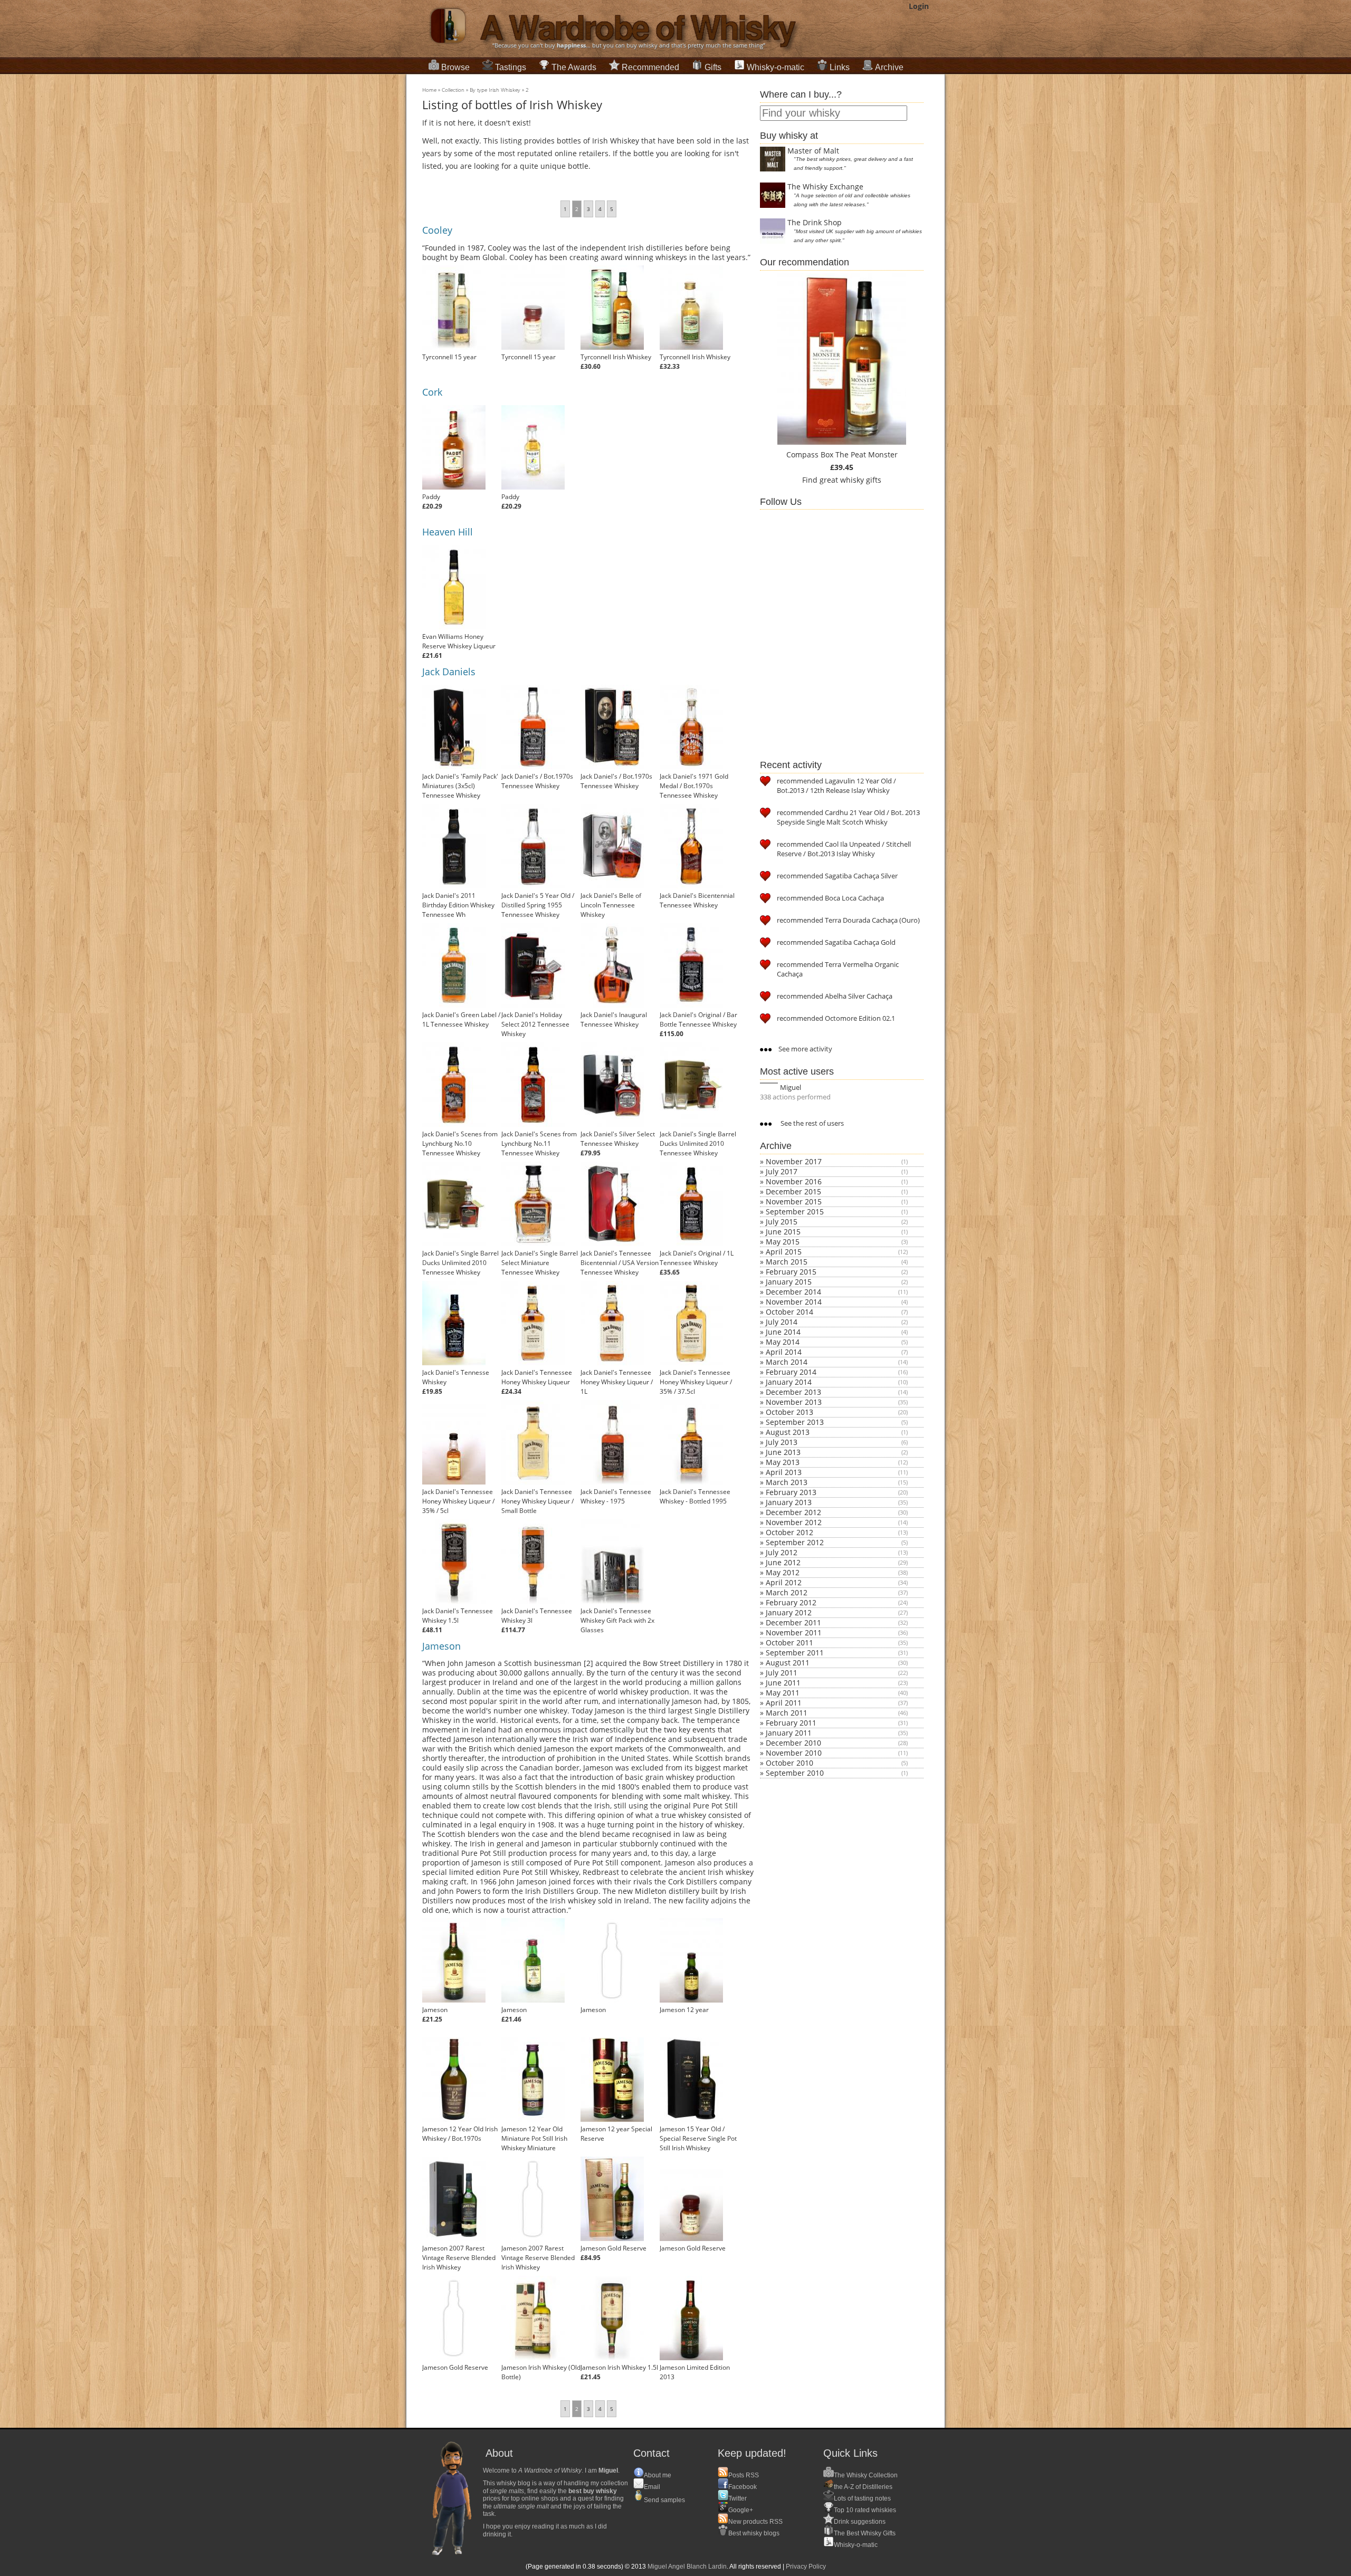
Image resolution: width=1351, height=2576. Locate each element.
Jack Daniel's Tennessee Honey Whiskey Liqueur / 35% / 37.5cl (696, 1382)
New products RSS (755, 2522)
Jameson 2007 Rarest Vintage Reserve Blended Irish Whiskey (459, 2258)
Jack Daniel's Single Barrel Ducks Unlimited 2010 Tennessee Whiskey (698, 1143)
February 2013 (791, 1492)
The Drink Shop (815, 222)
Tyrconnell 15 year (449, 357)
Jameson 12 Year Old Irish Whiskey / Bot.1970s (460, 2134)
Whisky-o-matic (776, 67)
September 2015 (795, 1212)
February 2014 (791, 1372)
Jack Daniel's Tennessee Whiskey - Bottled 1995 (695, 1496)
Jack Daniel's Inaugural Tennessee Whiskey (614, 1019)
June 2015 (783, 1232)
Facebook (743, 2487)
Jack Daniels (449, 672)
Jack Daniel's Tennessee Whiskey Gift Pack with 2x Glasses (617, 1620)
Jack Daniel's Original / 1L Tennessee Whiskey (697, 1258)
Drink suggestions (860, 2522)
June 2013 (783, 1452)
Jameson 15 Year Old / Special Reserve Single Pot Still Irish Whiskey (698, 2138)
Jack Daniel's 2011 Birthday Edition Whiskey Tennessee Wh (458, 905)
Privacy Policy (806, 2567)
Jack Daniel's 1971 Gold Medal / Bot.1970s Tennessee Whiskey (694, 786)
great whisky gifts (850, 480)
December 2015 (793, 1191)
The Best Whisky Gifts (865, 2533)
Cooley (437, 230)
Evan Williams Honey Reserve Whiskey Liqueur (459, 641)
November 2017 (794, 1161)
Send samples (664, 2500)
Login (919, 6)
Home (429, 90)
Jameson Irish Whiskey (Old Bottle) (541, 2372)
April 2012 (784, 1582)
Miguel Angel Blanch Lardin (687, 2567)
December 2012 (793, 1512)
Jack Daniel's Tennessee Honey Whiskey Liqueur (537, 1377)
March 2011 (787, 1713)
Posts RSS (744, 2475)
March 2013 (787, 1482)
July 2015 (782, 1222)
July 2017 (782, 1171)
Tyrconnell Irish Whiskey (616, 357)
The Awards (574, 67)
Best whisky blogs (754, 2533)
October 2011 (789, 1643)
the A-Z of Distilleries (863, 2487)
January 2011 (789, 1733)
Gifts (713, 67)
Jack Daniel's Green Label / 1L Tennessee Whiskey (461, 1019)
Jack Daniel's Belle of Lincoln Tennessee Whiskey (611, 905)
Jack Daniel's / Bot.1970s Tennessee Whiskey (537, 781)
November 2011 (794, 1632)
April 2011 (784, 1703)
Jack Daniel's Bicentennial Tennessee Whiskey (697, 900)
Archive (889, 67)
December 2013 (793, 1392)
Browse (455, 67)
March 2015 (787, 1262)
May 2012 (783, 1572)
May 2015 (783, 1242)
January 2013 (789, 1502)
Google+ (741, 2510)
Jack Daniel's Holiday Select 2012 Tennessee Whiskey (535, 1024)
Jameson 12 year (684, 2010)
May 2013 (783, 1462)
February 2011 (791, 1723)
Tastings (511, 67)
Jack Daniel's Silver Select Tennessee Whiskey (618, 1139)
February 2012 (791, 1602)
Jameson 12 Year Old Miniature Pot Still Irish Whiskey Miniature (534, 2138)
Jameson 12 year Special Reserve (616, 2134)
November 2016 (794, 1181)
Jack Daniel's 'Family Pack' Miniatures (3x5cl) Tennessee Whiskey (460, 786)
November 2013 (794, 1402)
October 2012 (789, 1532)
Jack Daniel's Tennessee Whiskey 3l (537, 1616)
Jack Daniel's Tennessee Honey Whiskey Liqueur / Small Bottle (537, 1501)
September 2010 (795, 1773)
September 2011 (795, 1653)
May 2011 (783, 1693)
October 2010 (789, 1763)
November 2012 (794, 1522)
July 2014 (782, 1322)
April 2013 (784, 1472)
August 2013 (788, 1432)
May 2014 (783, 1342)
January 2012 (789, 1612)
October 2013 (789, 1412)
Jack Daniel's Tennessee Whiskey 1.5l (458, 1616)
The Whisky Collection (866, 2475)
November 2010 (794, 1753)
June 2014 (783, 1332)
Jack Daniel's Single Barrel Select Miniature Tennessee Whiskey (540, 1263)
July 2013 (782, 1442)
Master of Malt (813, 151)
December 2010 (793, 1743)
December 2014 (793, 1292)
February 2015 (791, 1272)
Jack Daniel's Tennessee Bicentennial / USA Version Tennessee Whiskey (620, 1263)
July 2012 (782, 1552)
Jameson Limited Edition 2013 (695, 2372)
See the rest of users (811, 1123)
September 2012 (795, 1542)
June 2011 (783, 1683)
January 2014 (789, 1382)
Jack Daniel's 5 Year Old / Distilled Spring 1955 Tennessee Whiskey (538, 905)
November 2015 (794, 1201)
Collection (453, 90)
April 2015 (784, 1252)
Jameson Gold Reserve (613, 2248)
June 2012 (783, 1562)
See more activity (805, 1049)
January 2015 (789, 1282)
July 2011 (782, 1673)
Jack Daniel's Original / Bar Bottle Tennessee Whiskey (698, 1019)
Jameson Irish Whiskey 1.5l (619, 2367)
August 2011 (788, 1663)
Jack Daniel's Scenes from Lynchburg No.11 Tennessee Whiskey (539, 1143)
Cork (432, 392)
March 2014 (787, 1362)
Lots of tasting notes (862, 2498)
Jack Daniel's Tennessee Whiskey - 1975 (616, 1496)
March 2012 (787, 1592)
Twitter (738, 2498)
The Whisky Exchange (825, 186)
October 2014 (789, 1312)
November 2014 (794, 1302)
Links (840, 67)
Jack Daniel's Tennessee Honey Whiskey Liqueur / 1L (617, 1382)
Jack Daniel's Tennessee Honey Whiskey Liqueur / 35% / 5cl (458, 1501)
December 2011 (793, 1622)
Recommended (650, 67)
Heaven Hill (448, 532)
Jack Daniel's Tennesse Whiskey (456, 1377)
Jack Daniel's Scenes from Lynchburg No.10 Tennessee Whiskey (460, 1143)
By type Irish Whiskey (495, 90)
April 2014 (784, 1352)
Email (652, 2487)
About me (658, 2475)
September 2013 (795, 1422)
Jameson (441, 1646)
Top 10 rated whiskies (865, 2510)
